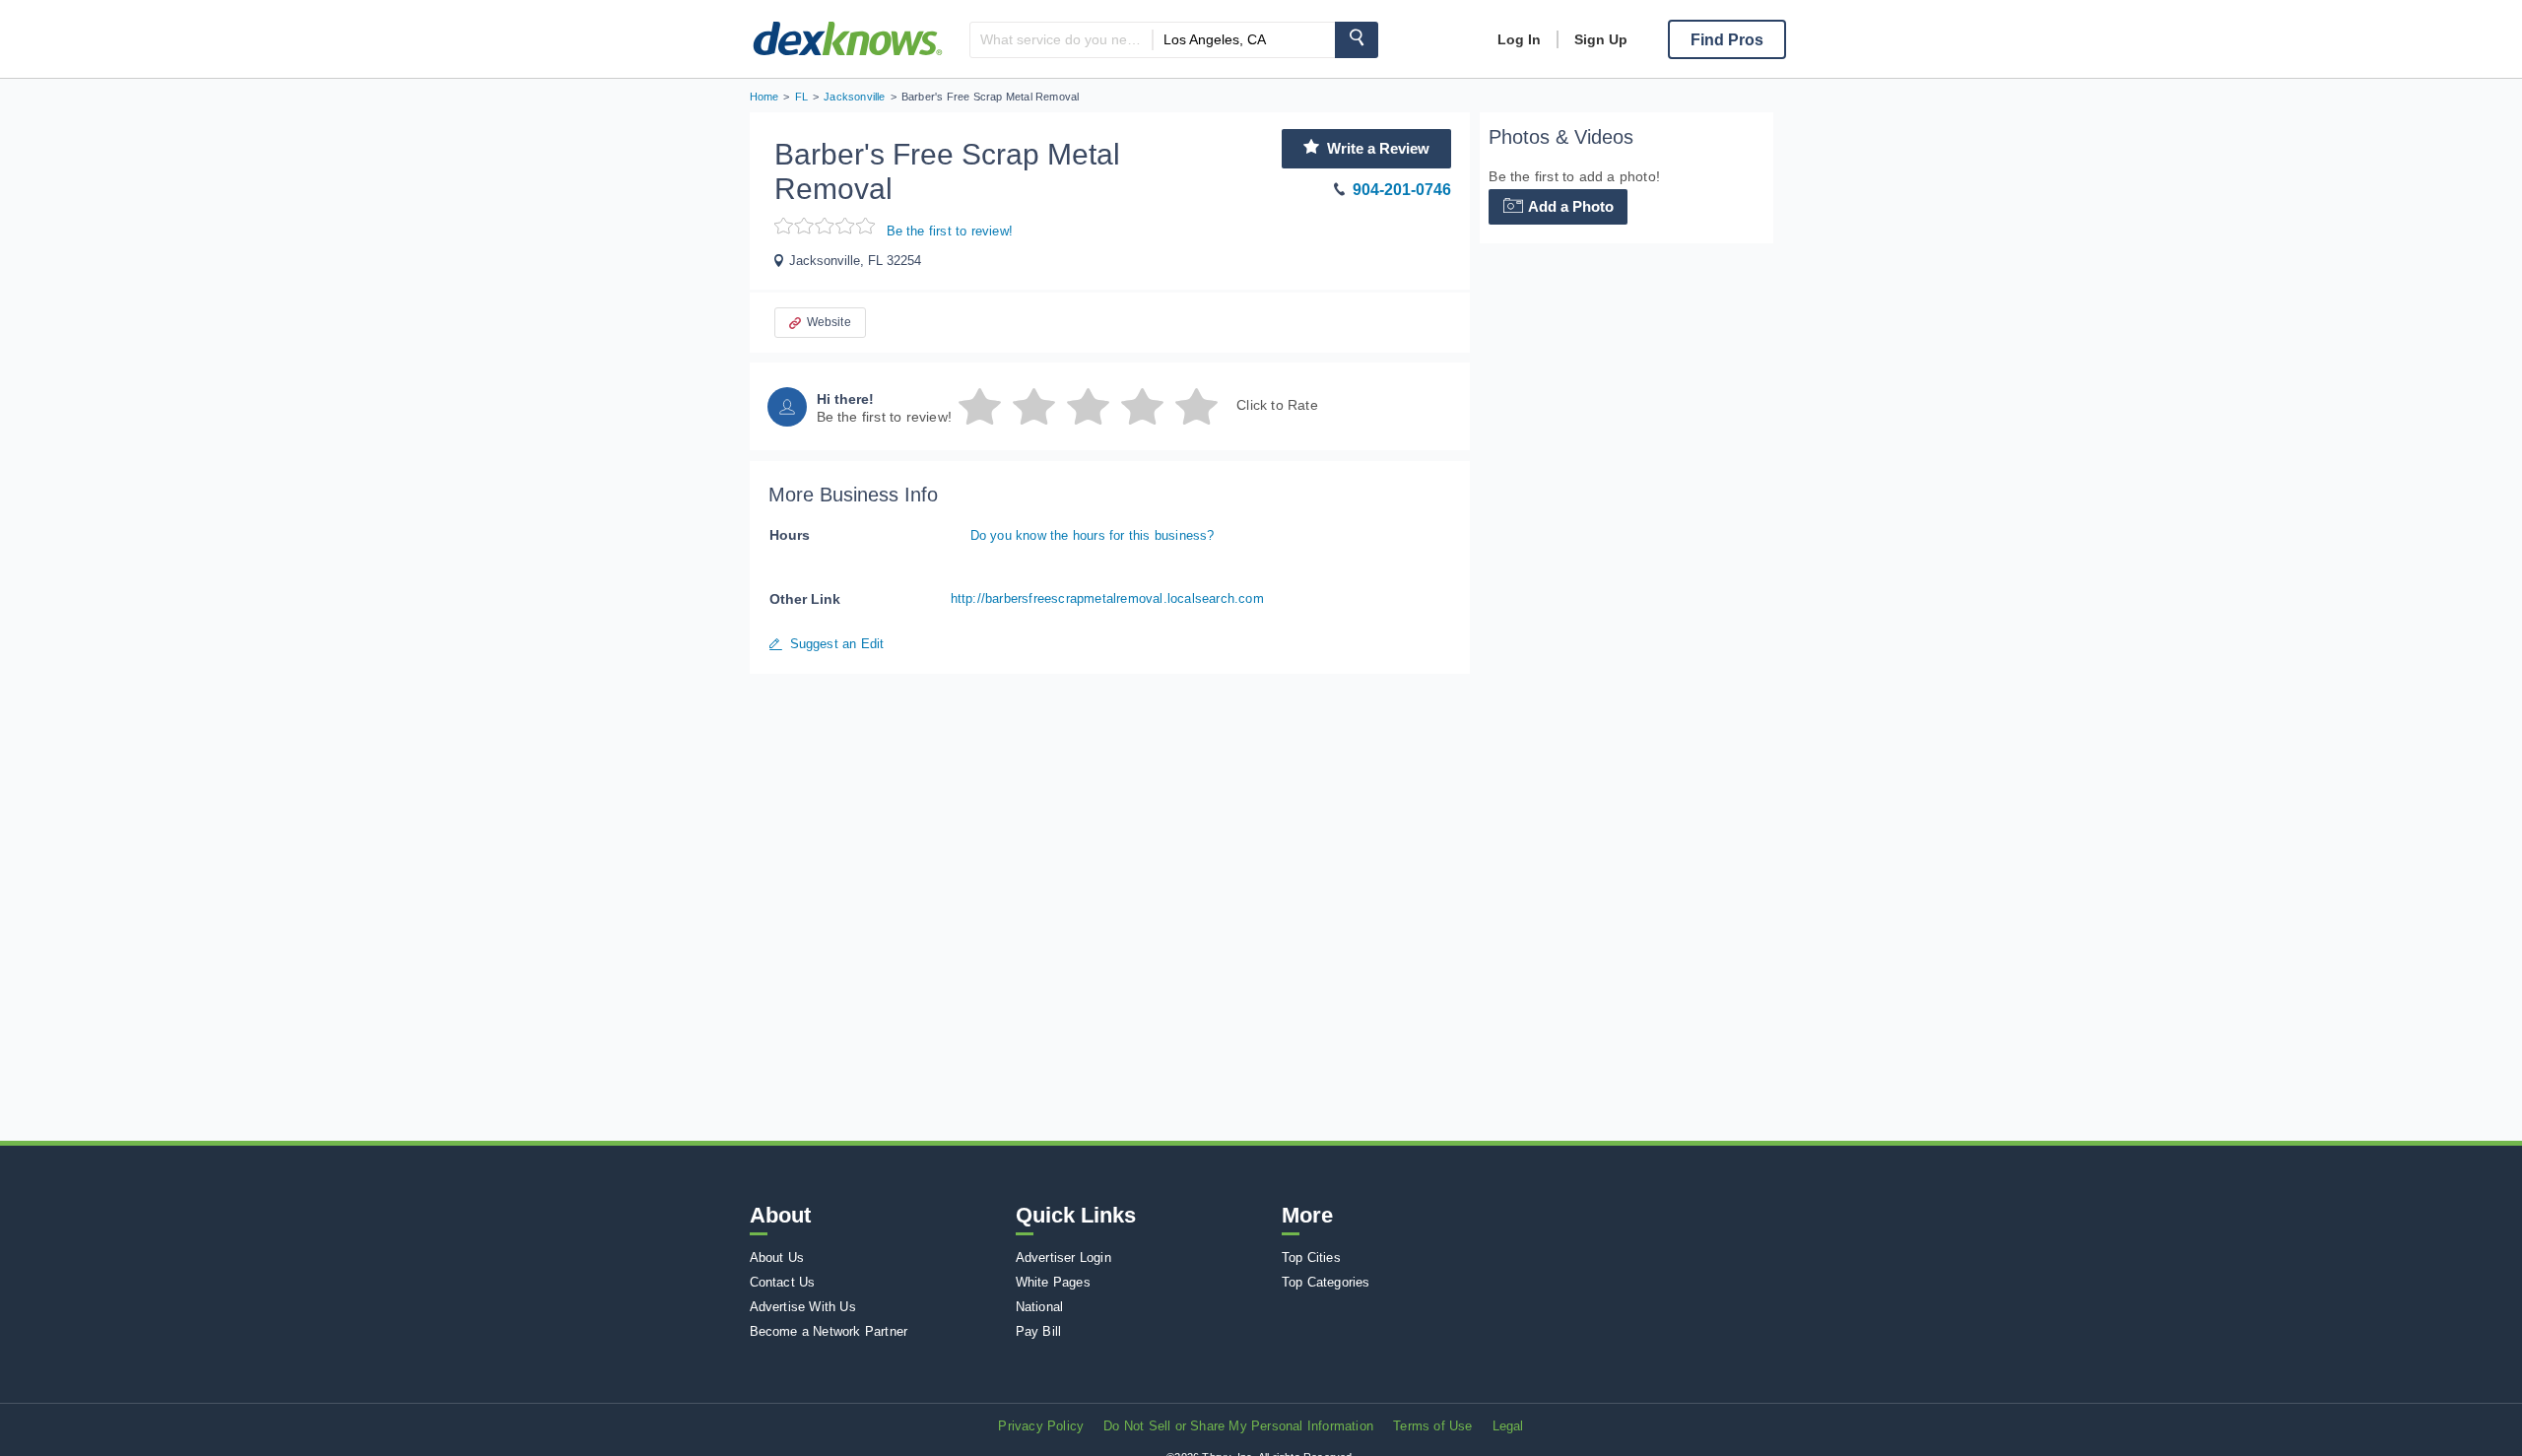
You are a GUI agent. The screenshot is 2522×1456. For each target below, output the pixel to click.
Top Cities (1311, 1257)
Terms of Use (1432, 1426)
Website (829, 322)
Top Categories (1326, 1282)
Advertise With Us (803, 1307)
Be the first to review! (950, 231)
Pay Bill (1039, 1331)
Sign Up (1601, 39)
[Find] (1357, 40)
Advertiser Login (1063, 1257)
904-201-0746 (1402, 190)
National (1040, 1307)
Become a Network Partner (829, 1331)
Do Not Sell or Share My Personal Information (1238, 1426)
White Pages (1053, 1282)
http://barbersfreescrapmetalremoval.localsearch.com (1107, 598)
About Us (777, 1257)
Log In (1519, 39)
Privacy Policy (1041, 1426)
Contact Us (783, 1282)
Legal (1508, 1426)
